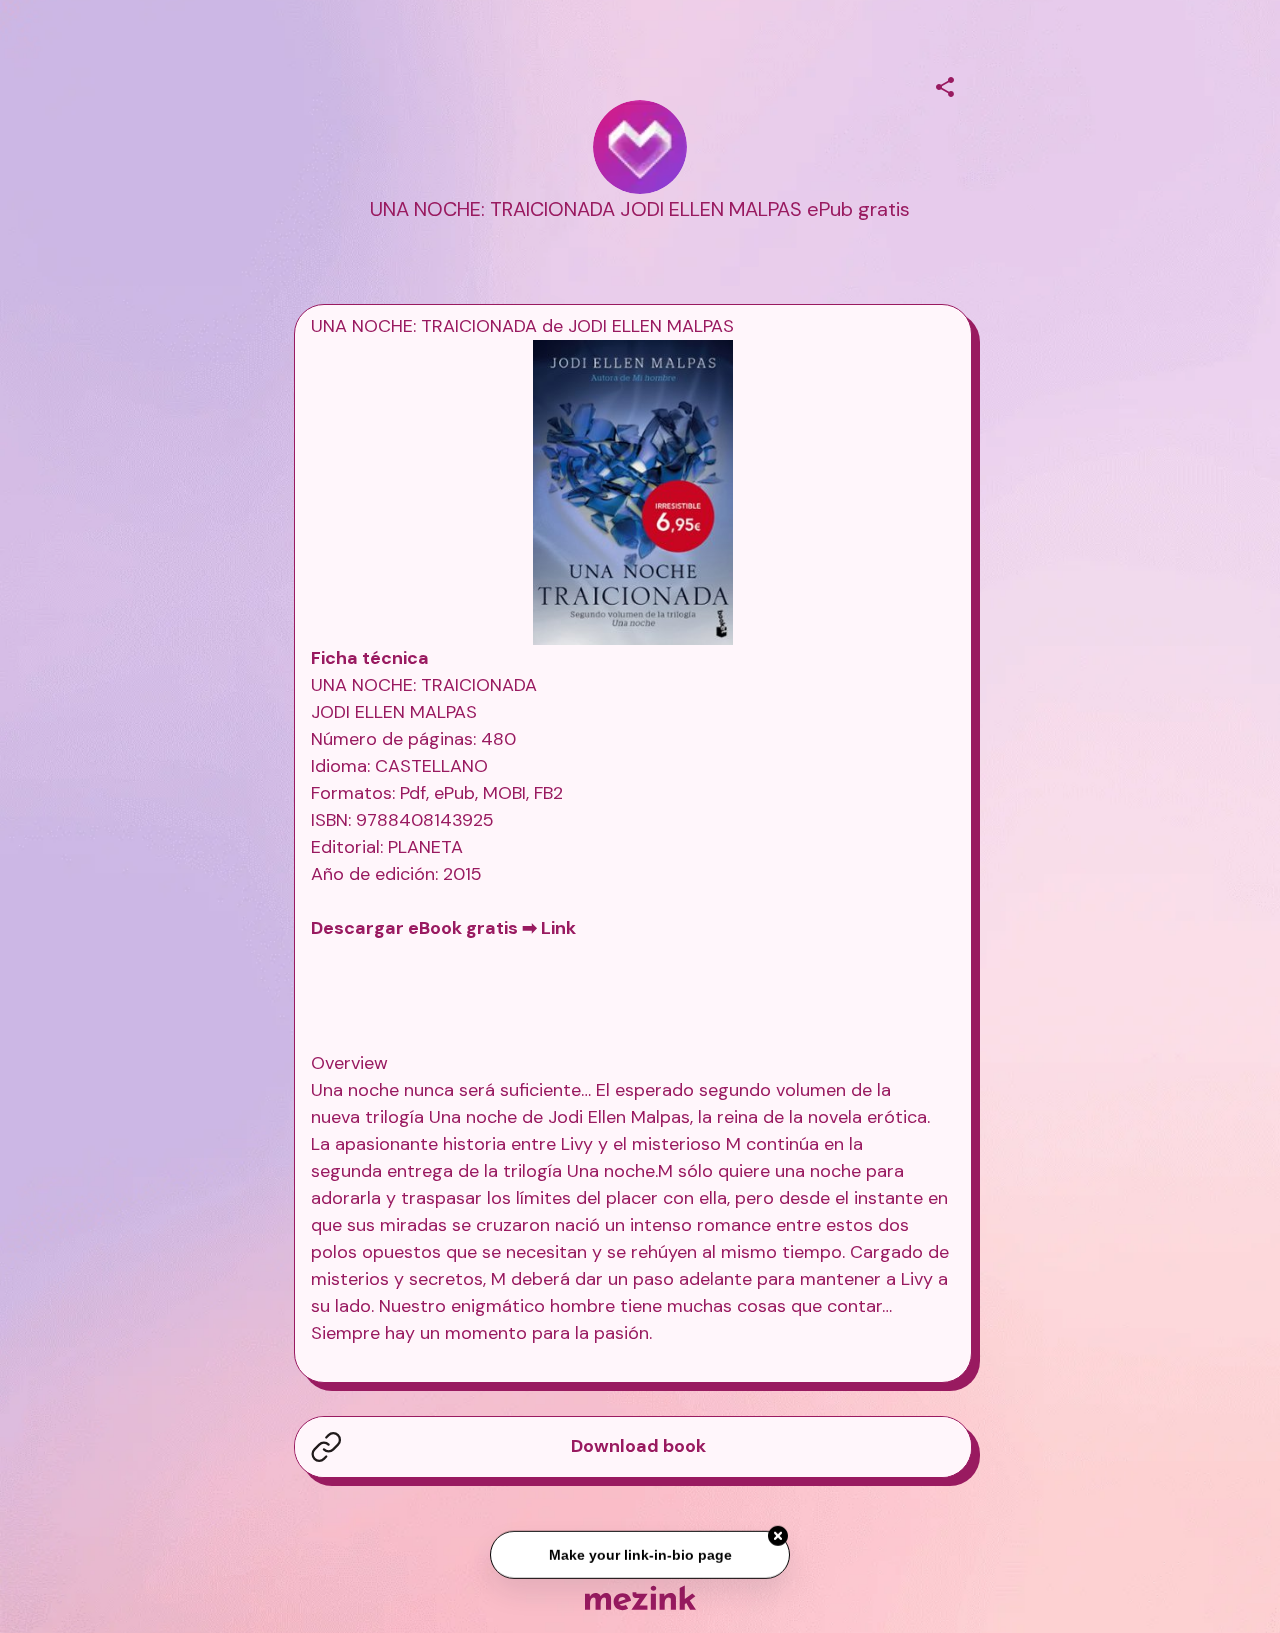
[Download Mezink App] (640, 1597)
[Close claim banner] (778, 1538)
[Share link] (945, 84)
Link (558, 928)
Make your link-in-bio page (639, 1556)
